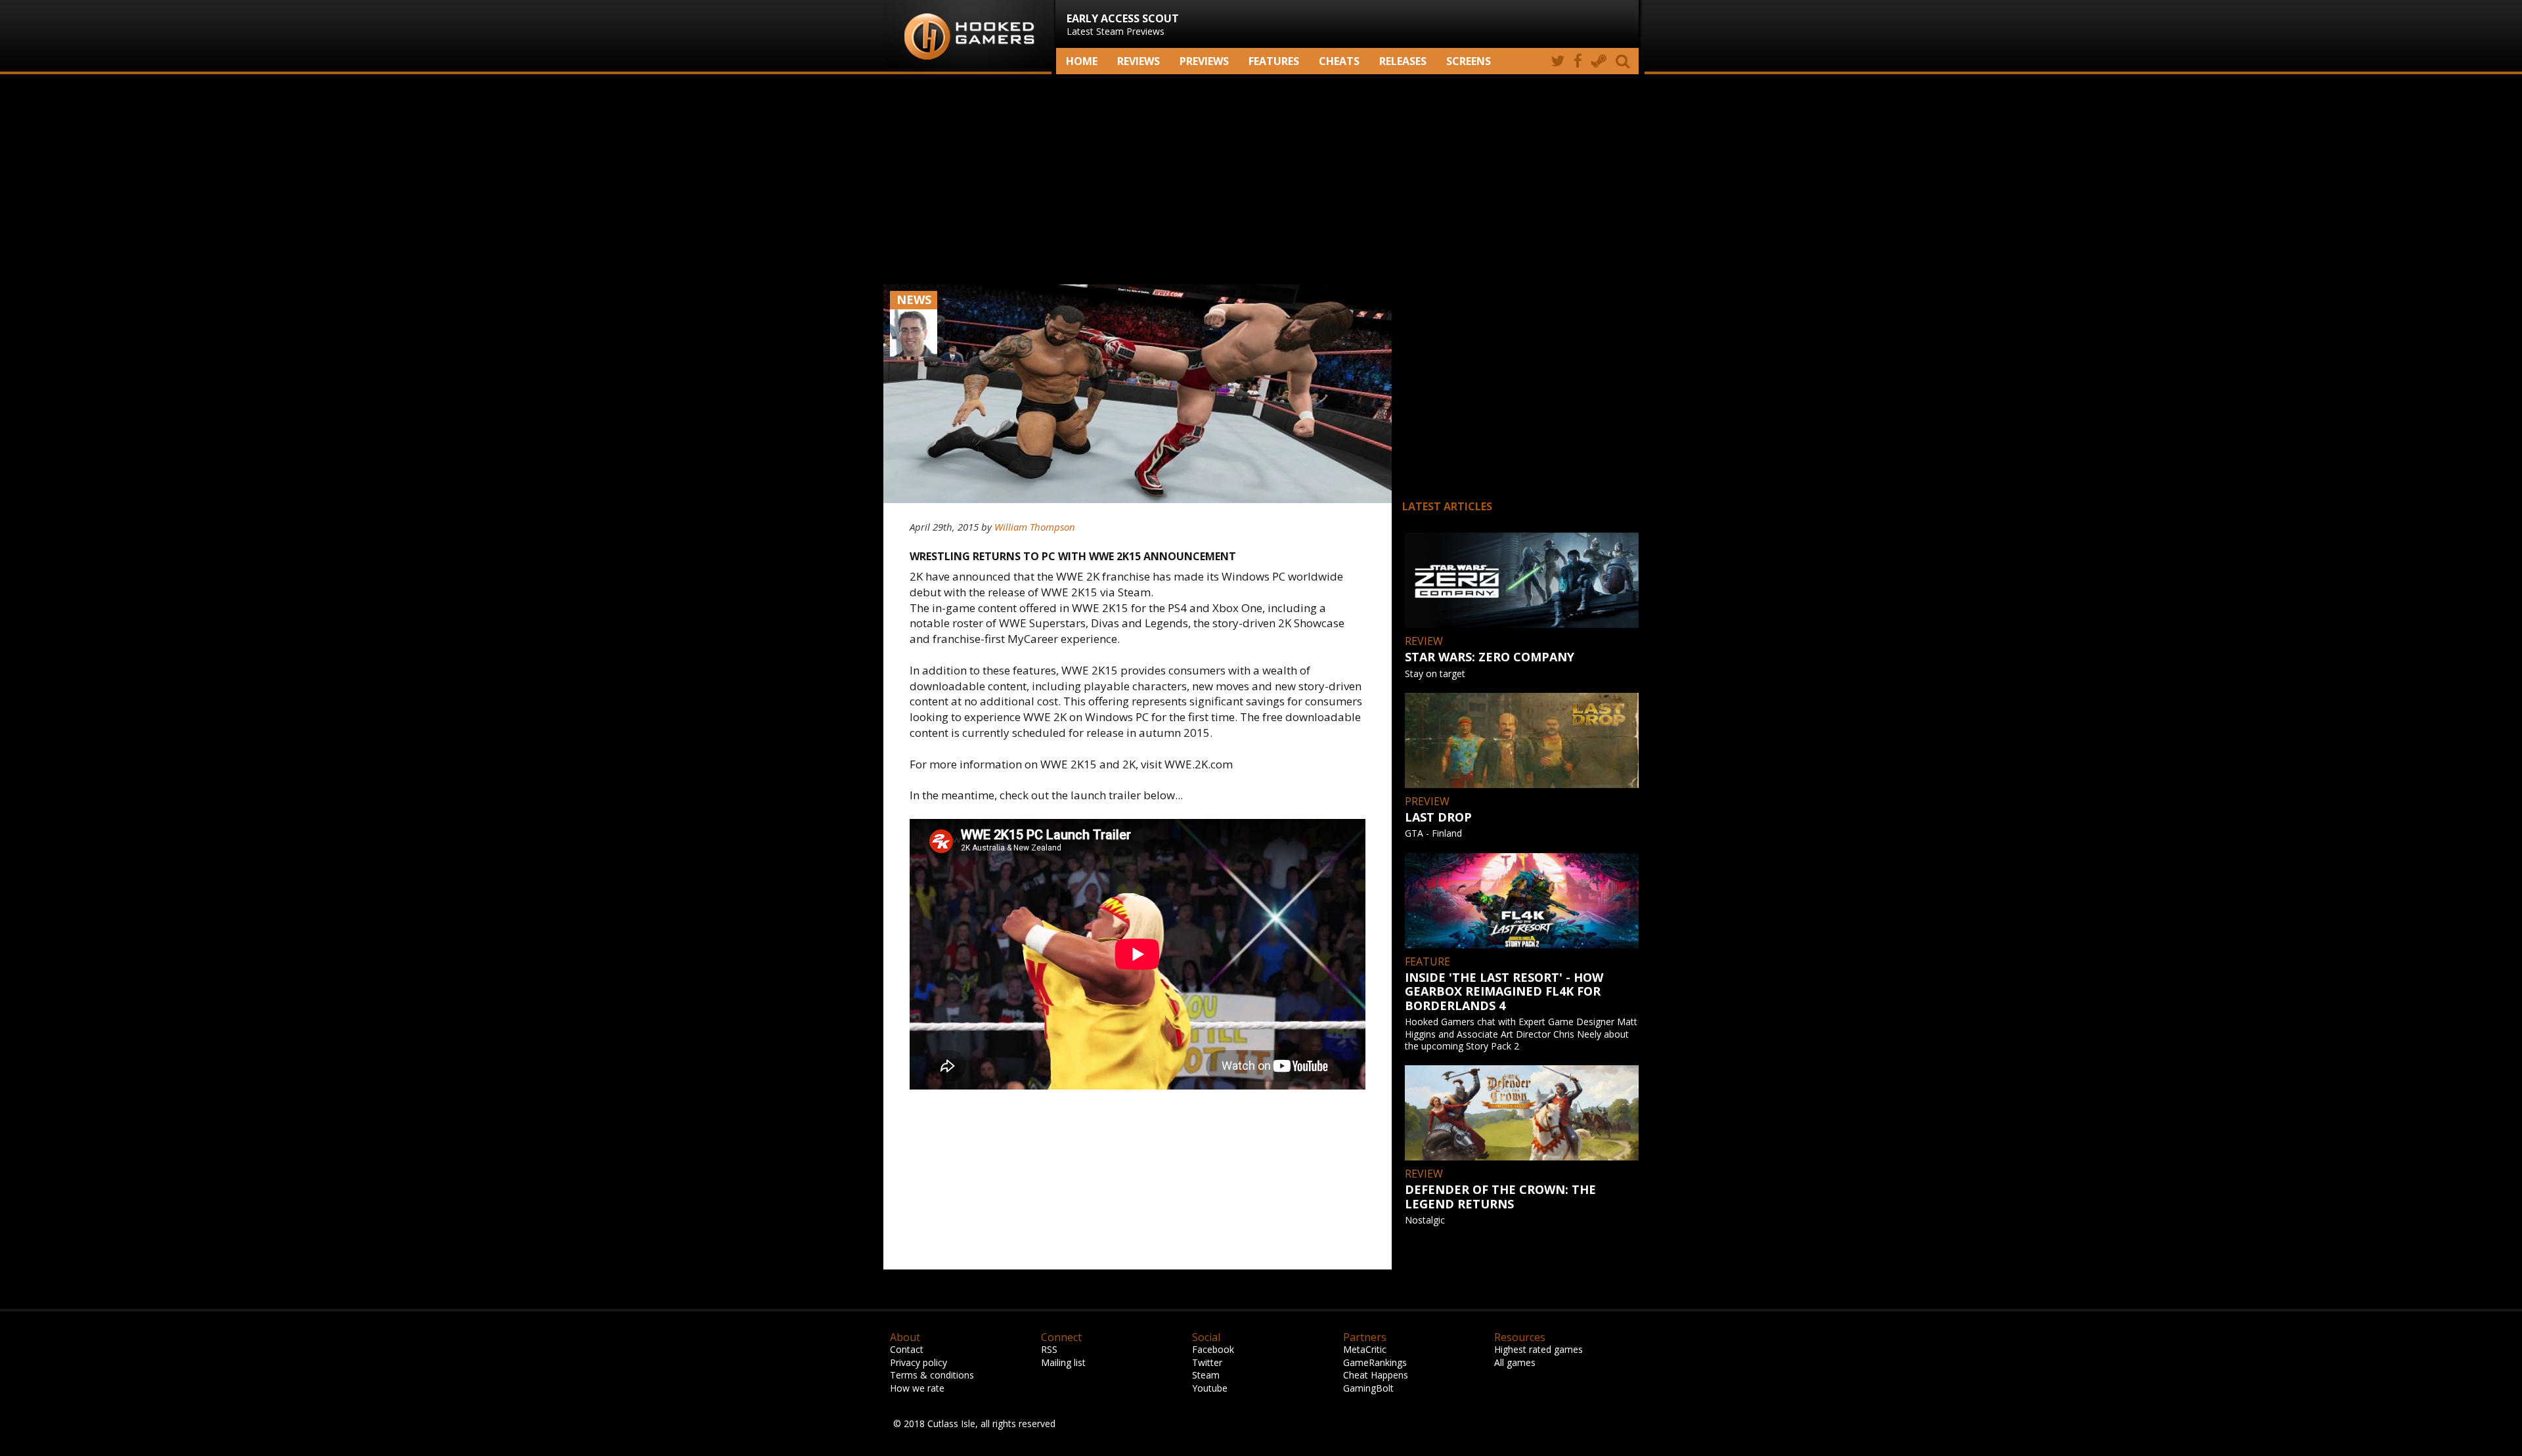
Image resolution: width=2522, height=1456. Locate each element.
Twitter (1207, 1362)
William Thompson (1035, 527)
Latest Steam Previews (1123, 24)
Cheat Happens (1376, 1375)
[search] (1625, 61)
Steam (1206, 1375)
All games (1515, 1362)
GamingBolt (1368, 1388)
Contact (907, 1349)
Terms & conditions (932, 1375)
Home (1082, 61)
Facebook (1213, 1349)
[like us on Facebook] (1578, 61)
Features (1274, 61)
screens (1469, 61)
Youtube (1210, 1388)
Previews (1204, 61)
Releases (1403, 61)
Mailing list (1063, 1362)
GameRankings (1375, 1362)
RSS (1049, 1349)
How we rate (917, 1388)
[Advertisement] (1261, 179)
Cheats (1339, 61)
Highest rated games (1538, 1349)
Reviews (1139, 61)
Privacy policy (918, 1362)
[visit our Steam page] (1599, 61)
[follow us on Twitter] (1558, 61)
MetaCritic (1365, 1349)
